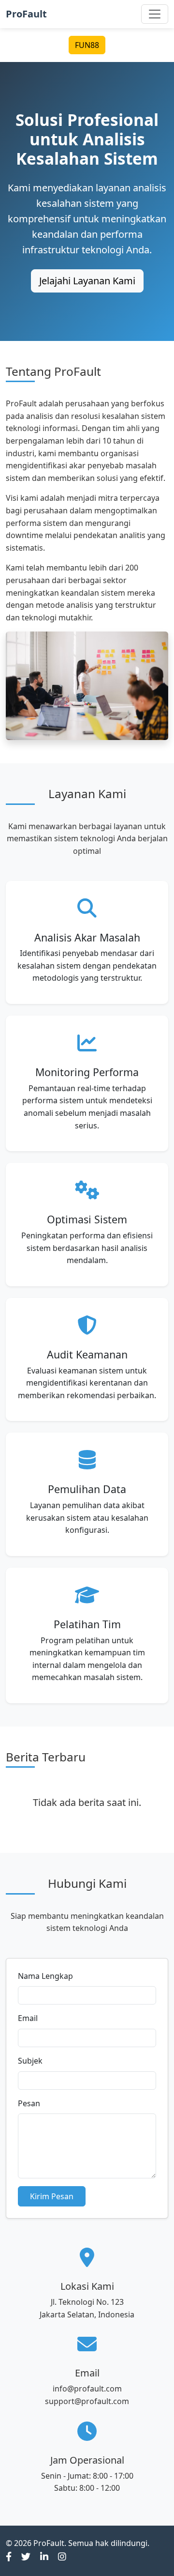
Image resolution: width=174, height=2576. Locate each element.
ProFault (26, 14)
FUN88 (87, 45)
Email (28, 2018)
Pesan (29, 2103)
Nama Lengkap (45, 1976)
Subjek (30, 2061)
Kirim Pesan (52, 2196)
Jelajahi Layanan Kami (87, 281)
